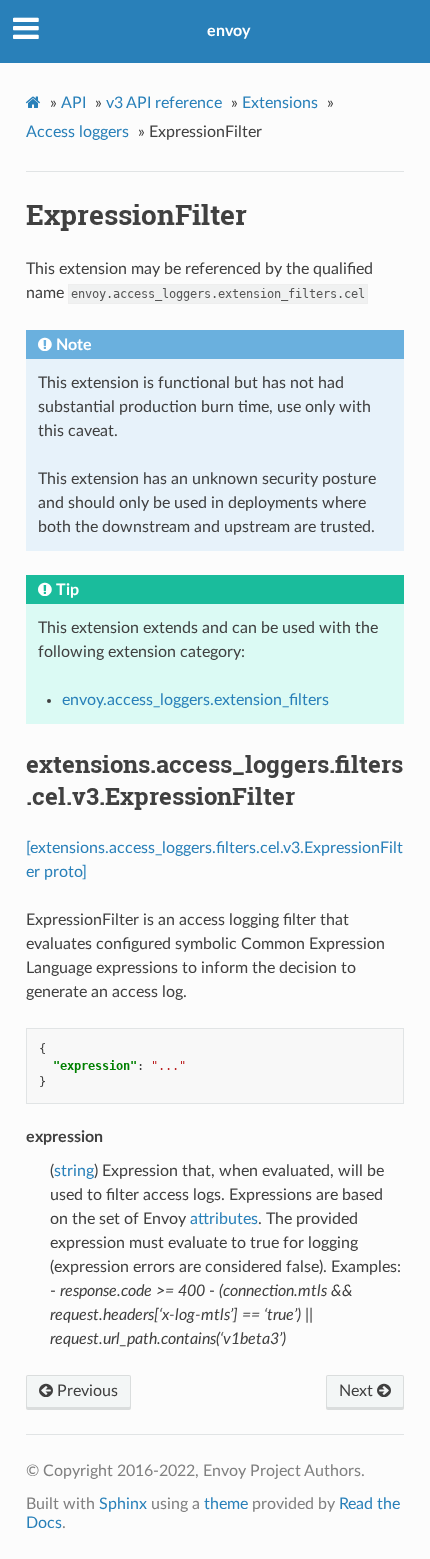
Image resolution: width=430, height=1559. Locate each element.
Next (358, 1391)
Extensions (280, 103)
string (74, 1171)
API (73, 103)
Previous (85, 1391)
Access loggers (77, 132)
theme (226, 1504)
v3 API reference (164, 103)
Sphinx (123, 1504)
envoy (228, 31)
